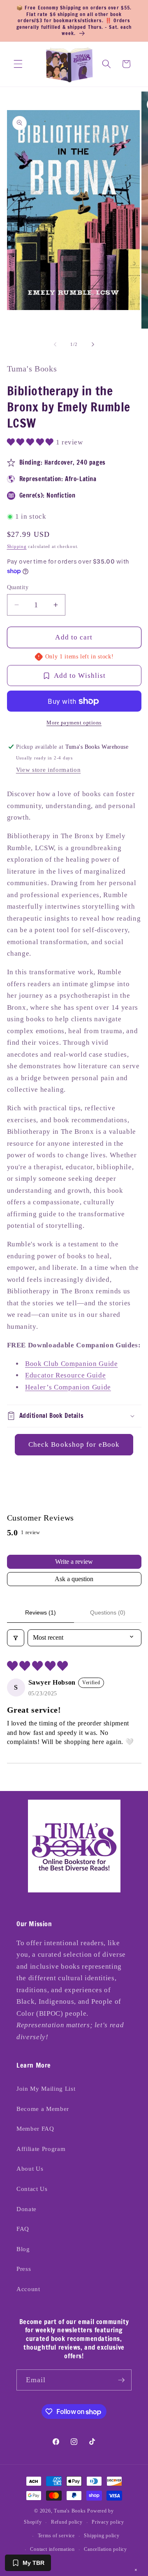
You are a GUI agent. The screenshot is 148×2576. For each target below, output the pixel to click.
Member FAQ (35, 2128)
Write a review (74, 1562)
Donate (27, 2209)
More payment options (74, 723)
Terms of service (56, 2536)
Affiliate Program (41, 2149)
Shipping (17, 546)
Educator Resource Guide (65, 1375)
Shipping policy (102, 2536)
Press (24, 2269)
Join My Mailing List (46, 2088)
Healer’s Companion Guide (68, 1387)
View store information (49, 770)
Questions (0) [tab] (108, 1612)
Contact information (52, 2549)
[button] (18, 64)
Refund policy (67, 2522)
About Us (30, 2168)
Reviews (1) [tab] (40, 1612)
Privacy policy (108, 2522)
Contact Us (32, 2189)
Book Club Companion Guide (72, 1364)
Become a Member (43, 2109)
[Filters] (16, 1638)
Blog (23, 2249)
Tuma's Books (70, 2511)
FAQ (23, 2229)
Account (28, 2289)
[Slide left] (55, 344)
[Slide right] (93, 344)
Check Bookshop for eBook (74, 1444)
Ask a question (74, 1579)
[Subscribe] (121, 2380)
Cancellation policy (105, 2549)
